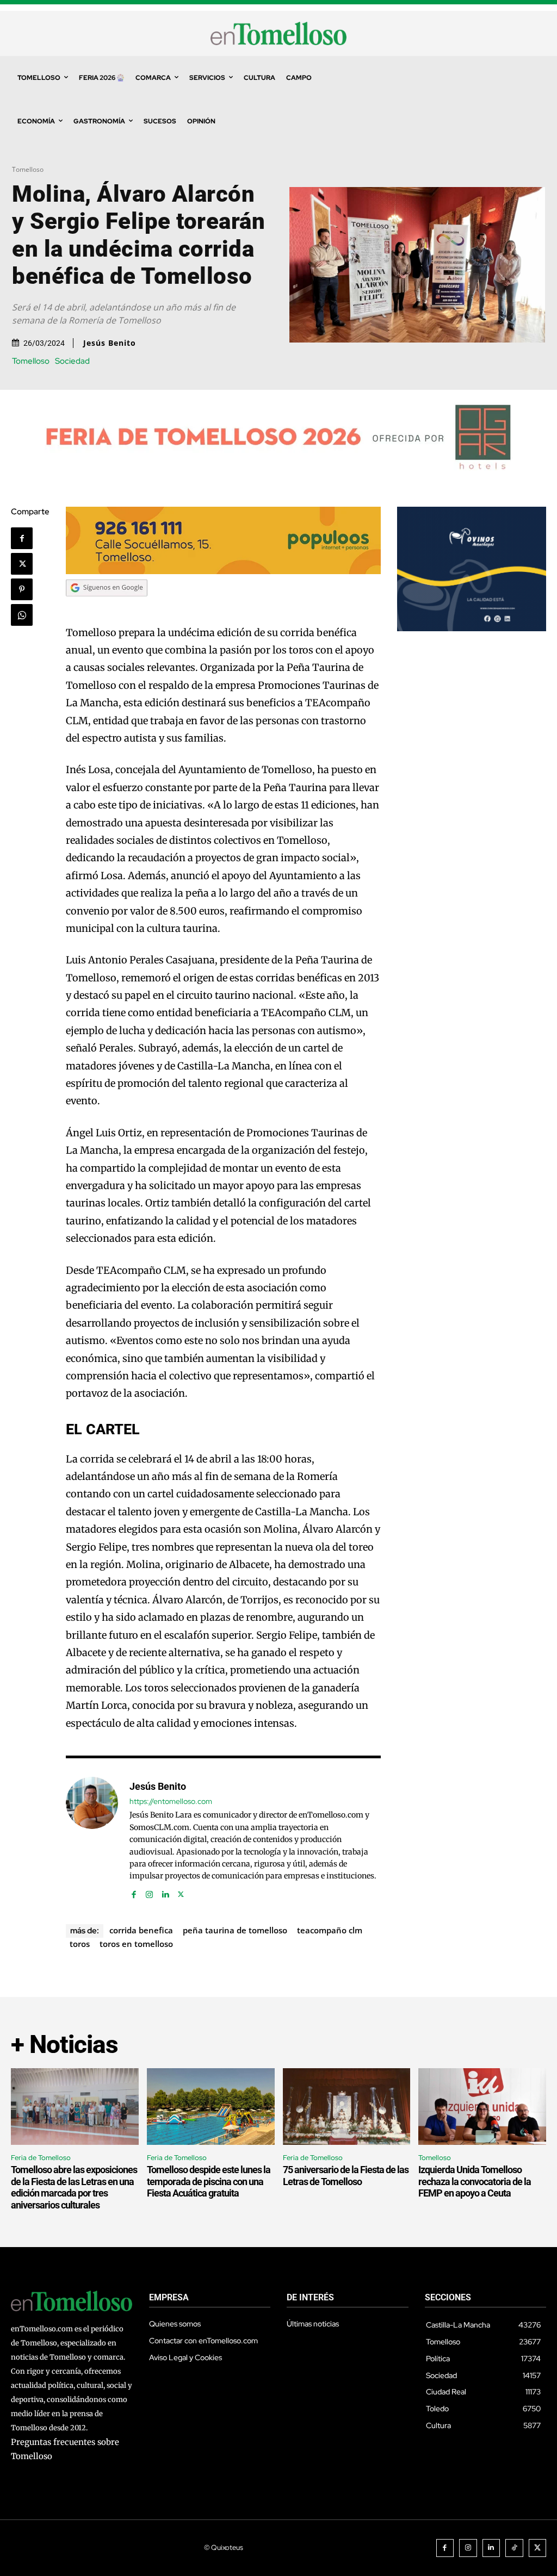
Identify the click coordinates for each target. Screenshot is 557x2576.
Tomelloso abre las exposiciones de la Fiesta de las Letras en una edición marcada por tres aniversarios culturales (74, 2187)
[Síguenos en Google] (107, 606)
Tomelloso (28, 169)
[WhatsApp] (22, 615)
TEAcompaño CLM (330, 1930)
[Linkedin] (165, 1892)
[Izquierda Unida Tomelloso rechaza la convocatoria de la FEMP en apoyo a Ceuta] (482, 2107)
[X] (22, 564)
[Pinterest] (22, 589)
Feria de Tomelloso (41, 2158)
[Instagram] (149, 1892)
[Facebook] (22, 538)
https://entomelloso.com (171, 1802)
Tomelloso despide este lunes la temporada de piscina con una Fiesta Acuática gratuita (209, 2181)
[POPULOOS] (223, 571)
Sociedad (72, 361)
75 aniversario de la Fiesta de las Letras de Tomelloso (346, 2176)
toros (80, 1944)
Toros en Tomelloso (136, 1944)
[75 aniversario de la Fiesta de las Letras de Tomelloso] (347, 2107)
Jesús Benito (110, 343)
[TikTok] (514, 2548)
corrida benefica (141, 1930)
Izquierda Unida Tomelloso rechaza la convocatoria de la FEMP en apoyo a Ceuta (475, 2181)
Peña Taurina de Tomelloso (235, 1930)
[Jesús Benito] (92, 1838)
